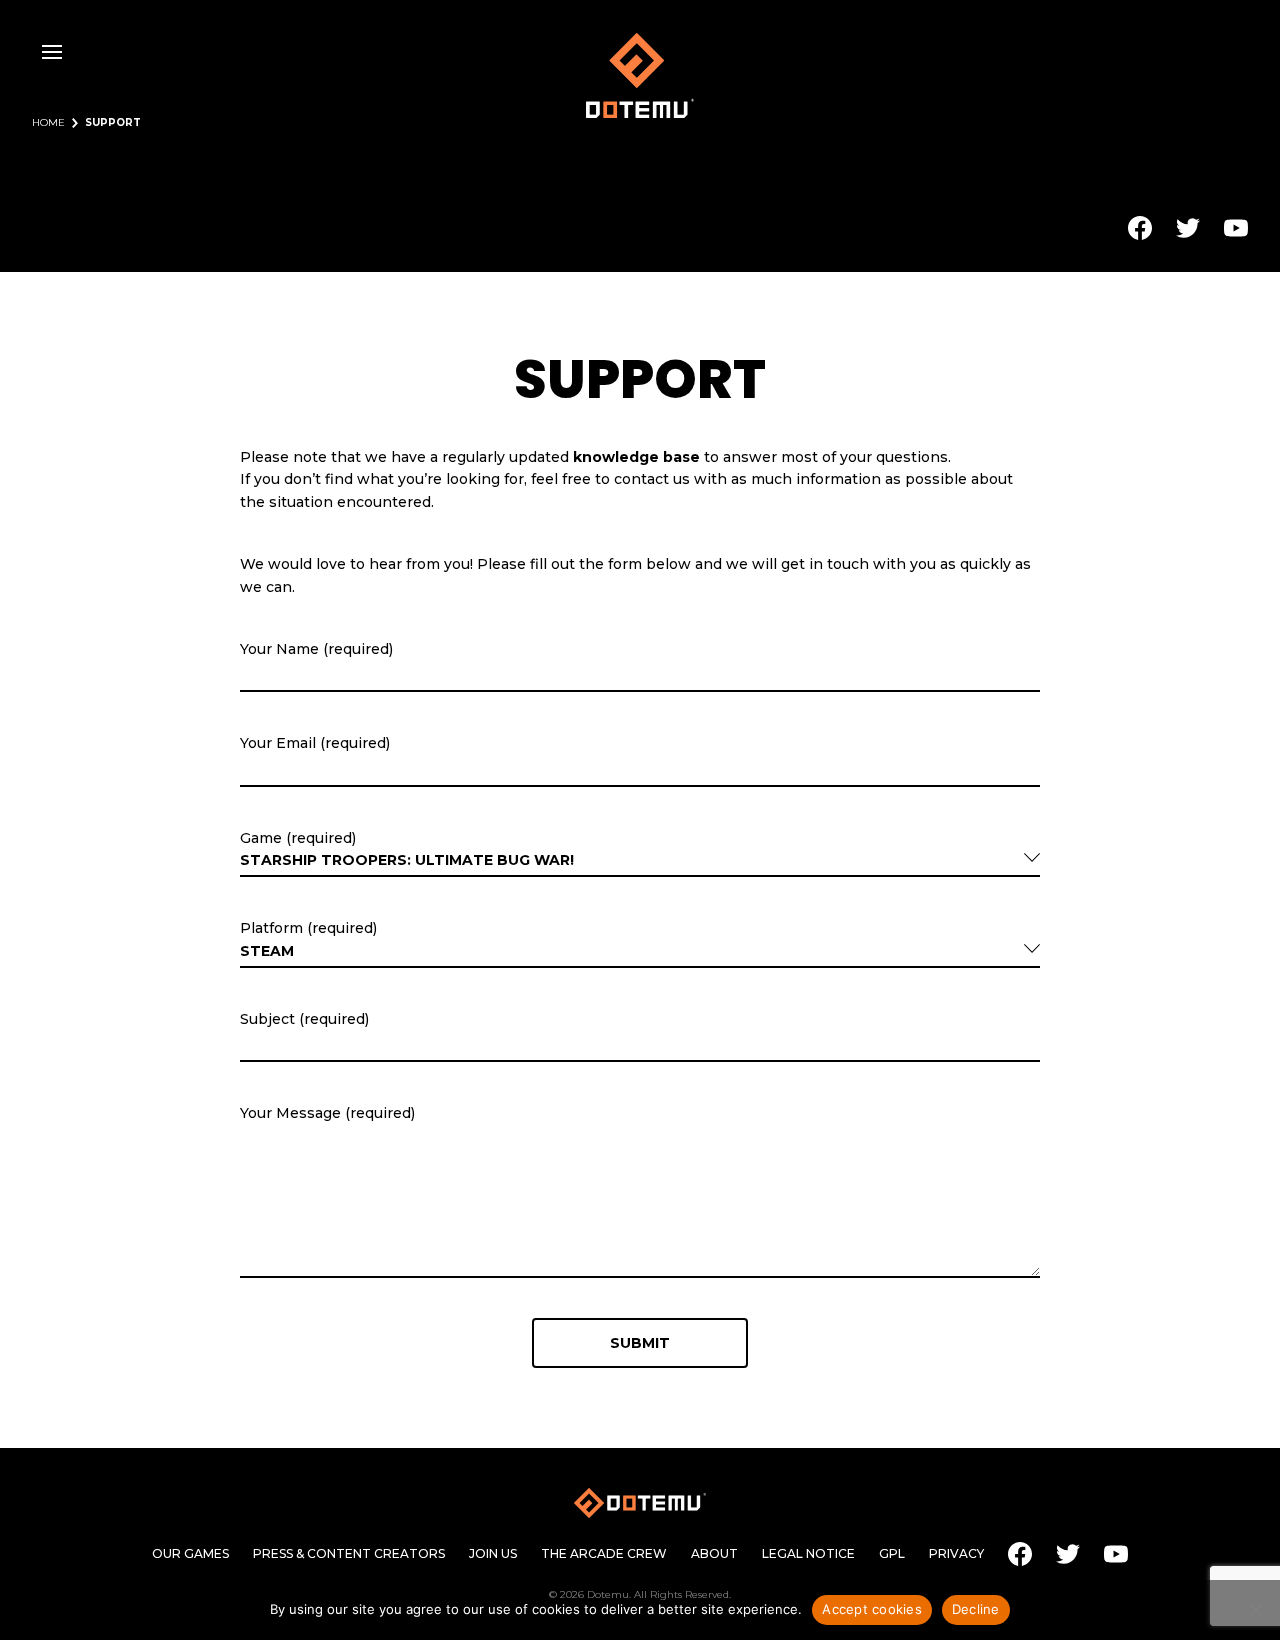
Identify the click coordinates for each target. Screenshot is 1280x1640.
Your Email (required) (315, 743)
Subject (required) (304, 1019)
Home (48, 123)
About (714, 1554)
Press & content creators (349, 1554)
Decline (976, 1609)
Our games (190, 1554)
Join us (493, 1554)
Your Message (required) (327, 1113)
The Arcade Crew (604, 1554)
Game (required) (298, 838)
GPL (892, 1554)
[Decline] (1255, 1610)
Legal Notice (808, 1554)
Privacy (956, 1554)
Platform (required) (308, 928)
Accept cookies (872, 1609)
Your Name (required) (316, 649)
